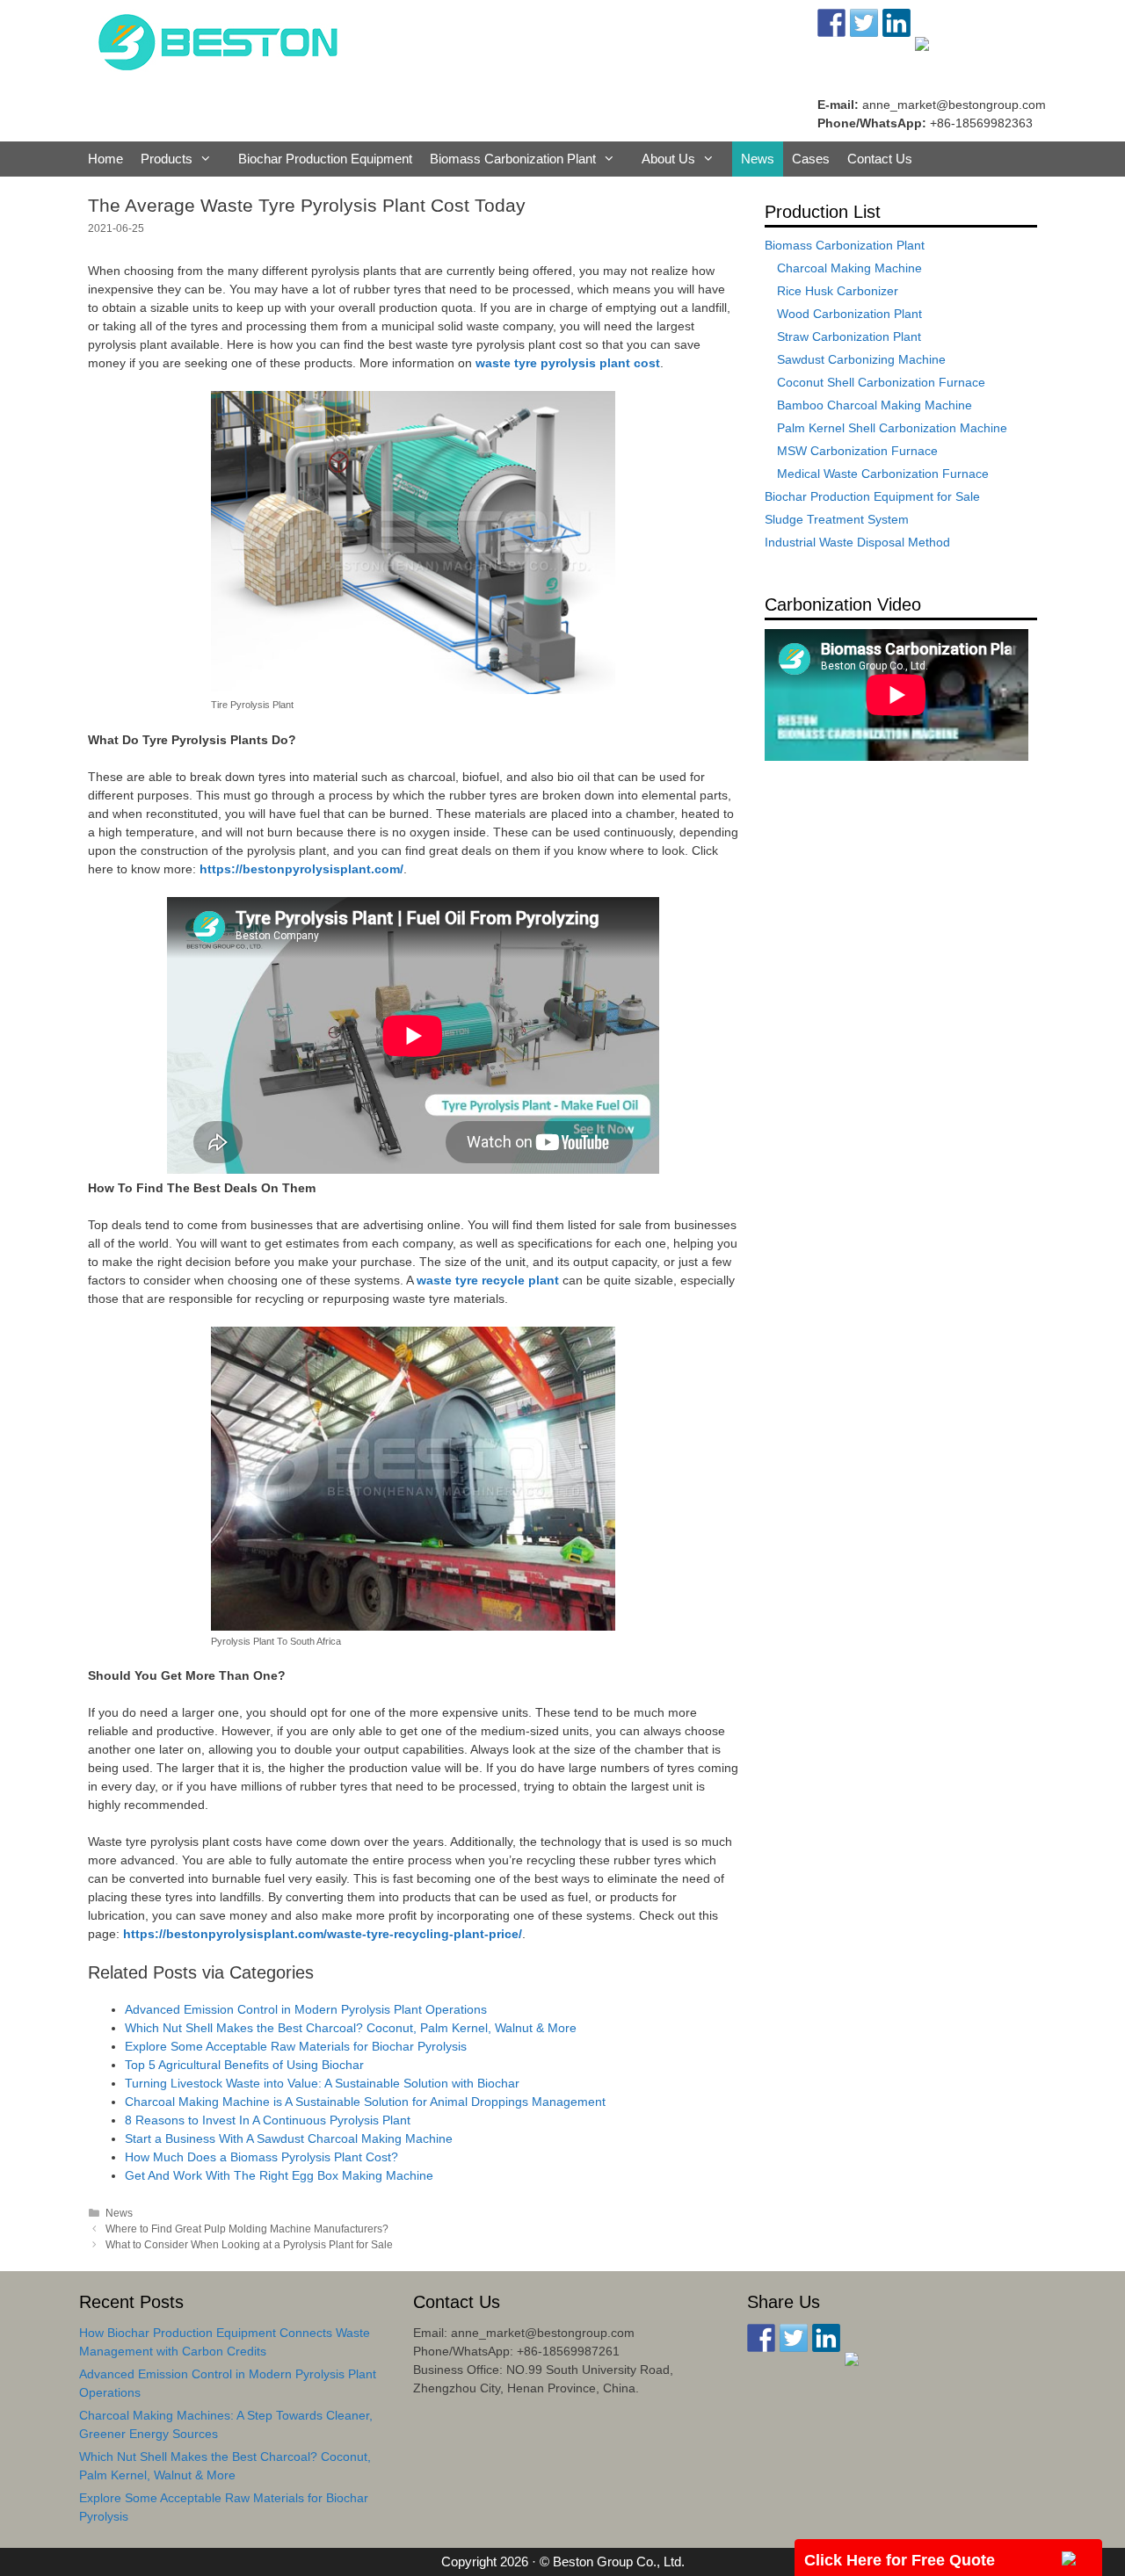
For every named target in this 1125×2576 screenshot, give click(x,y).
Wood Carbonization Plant (849, 314)
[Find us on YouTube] (929, 51)
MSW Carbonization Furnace (857, 451)
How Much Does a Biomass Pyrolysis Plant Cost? (261, 2157)
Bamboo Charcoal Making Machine (875, 405)
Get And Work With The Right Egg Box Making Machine (279, 2175)
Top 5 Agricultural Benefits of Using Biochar (244, 2065)
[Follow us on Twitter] (864, 23)
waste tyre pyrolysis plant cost (568, 363)
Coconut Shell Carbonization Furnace (881, 382)
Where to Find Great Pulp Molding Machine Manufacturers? (247, 2229)
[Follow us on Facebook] (831, 23)
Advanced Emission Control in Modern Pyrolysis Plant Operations (306, 2009)
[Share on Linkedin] (826, 2338)
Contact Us (880, 159)
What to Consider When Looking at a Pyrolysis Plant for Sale (249, 2245)
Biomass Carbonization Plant (513, 159)
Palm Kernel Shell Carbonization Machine (892, 428)
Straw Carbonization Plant (849, 336)
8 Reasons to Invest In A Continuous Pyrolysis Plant (268, 2120)
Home (105, 159)
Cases (811, 159)
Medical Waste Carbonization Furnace (883, 474)
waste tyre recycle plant (488, 1280)
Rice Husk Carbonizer (838, 291)
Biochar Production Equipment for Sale (872, 496)
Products (167, 159)
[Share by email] (859, 2366)
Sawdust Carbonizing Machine (861, 359)
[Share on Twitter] (794, 2338)
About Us (668, 159)
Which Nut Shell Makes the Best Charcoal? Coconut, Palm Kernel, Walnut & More (351, 2028)
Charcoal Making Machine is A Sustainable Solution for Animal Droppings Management (365, 2102)
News (758, 159)
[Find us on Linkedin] (896, 23)
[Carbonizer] (218, 40)
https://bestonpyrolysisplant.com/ (301, 869)
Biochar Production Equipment (325, 159)
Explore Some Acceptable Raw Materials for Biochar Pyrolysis (296, 2046)
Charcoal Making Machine (849, 268)
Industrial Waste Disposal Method (857, 542)
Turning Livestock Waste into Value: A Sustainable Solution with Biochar (322, 2083)
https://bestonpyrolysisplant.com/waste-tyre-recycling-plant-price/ (323, 1934)
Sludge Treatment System (837, 519)
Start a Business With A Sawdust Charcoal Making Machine (289, 2138)
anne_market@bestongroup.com (954, 105)
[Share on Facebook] (761, 2338)
